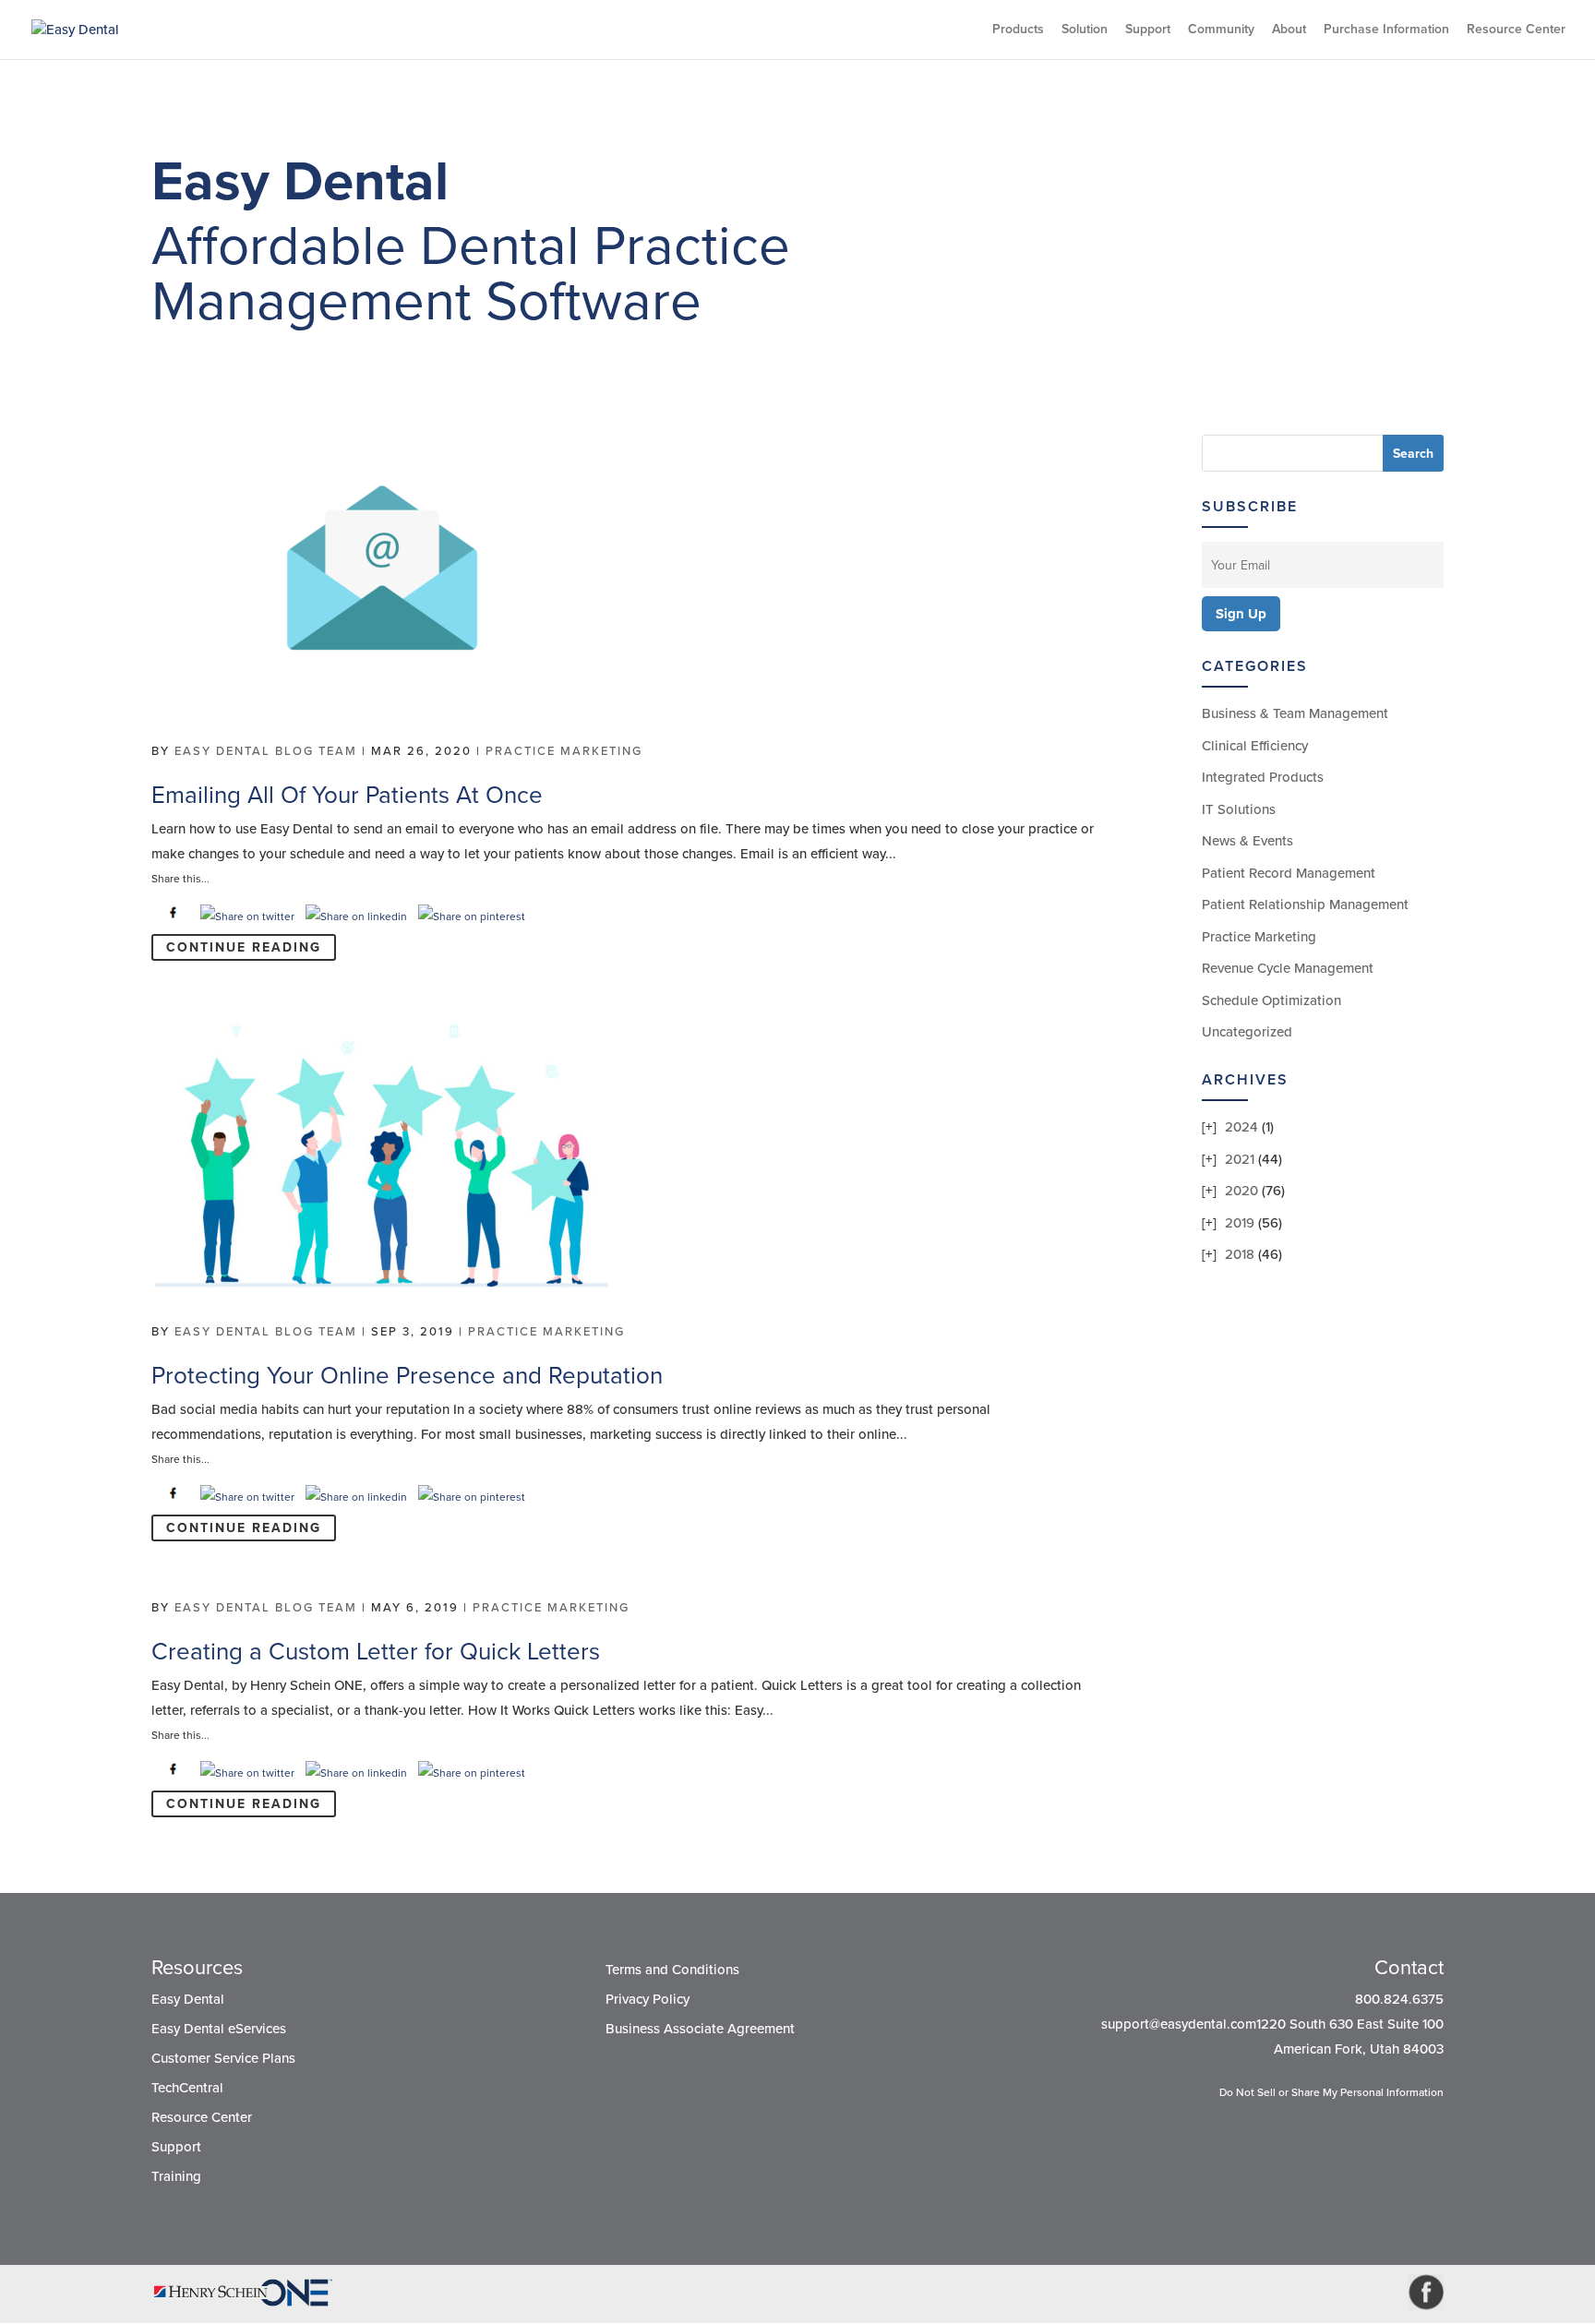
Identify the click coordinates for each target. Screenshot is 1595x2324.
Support (1148, 30)
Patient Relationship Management (1305, 904)
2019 (1240, 1223)
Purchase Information (1386, 30)
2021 (1240, 1159)
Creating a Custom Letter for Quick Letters (376, 1652)
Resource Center (1516, 30)
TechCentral (187, 2088)
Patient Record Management (1289, 873)
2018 (1240, 1254)
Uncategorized (1247, 1032)
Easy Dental (188, 1999)
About (1289, 30)
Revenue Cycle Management (1288, 968)
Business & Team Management (1295, 713)
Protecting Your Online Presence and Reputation (407, 1376)
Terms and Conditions (672, 1970)
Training (176, 2176)
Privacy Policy (648, 1999)
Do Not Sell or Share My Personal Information (1331, 2092)
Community (1221, 30)
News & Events (1247, 841)
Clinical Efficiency (1255, 746)
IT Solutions (1239, 809)
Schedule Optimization (1271, 1000)
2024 (1241, 1127)
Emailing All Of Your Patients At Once (347, 795)
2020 (1241, 1191)
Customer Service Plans (223, 2058)
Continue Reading (244, 947)
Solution (1085, 30)
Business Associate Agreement (700, 2029)
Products (1018, 30)
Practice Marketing (564, 751)
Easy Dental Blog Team (266, 751)
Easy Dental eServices (219, 2029)
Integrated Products (1263, 777)
